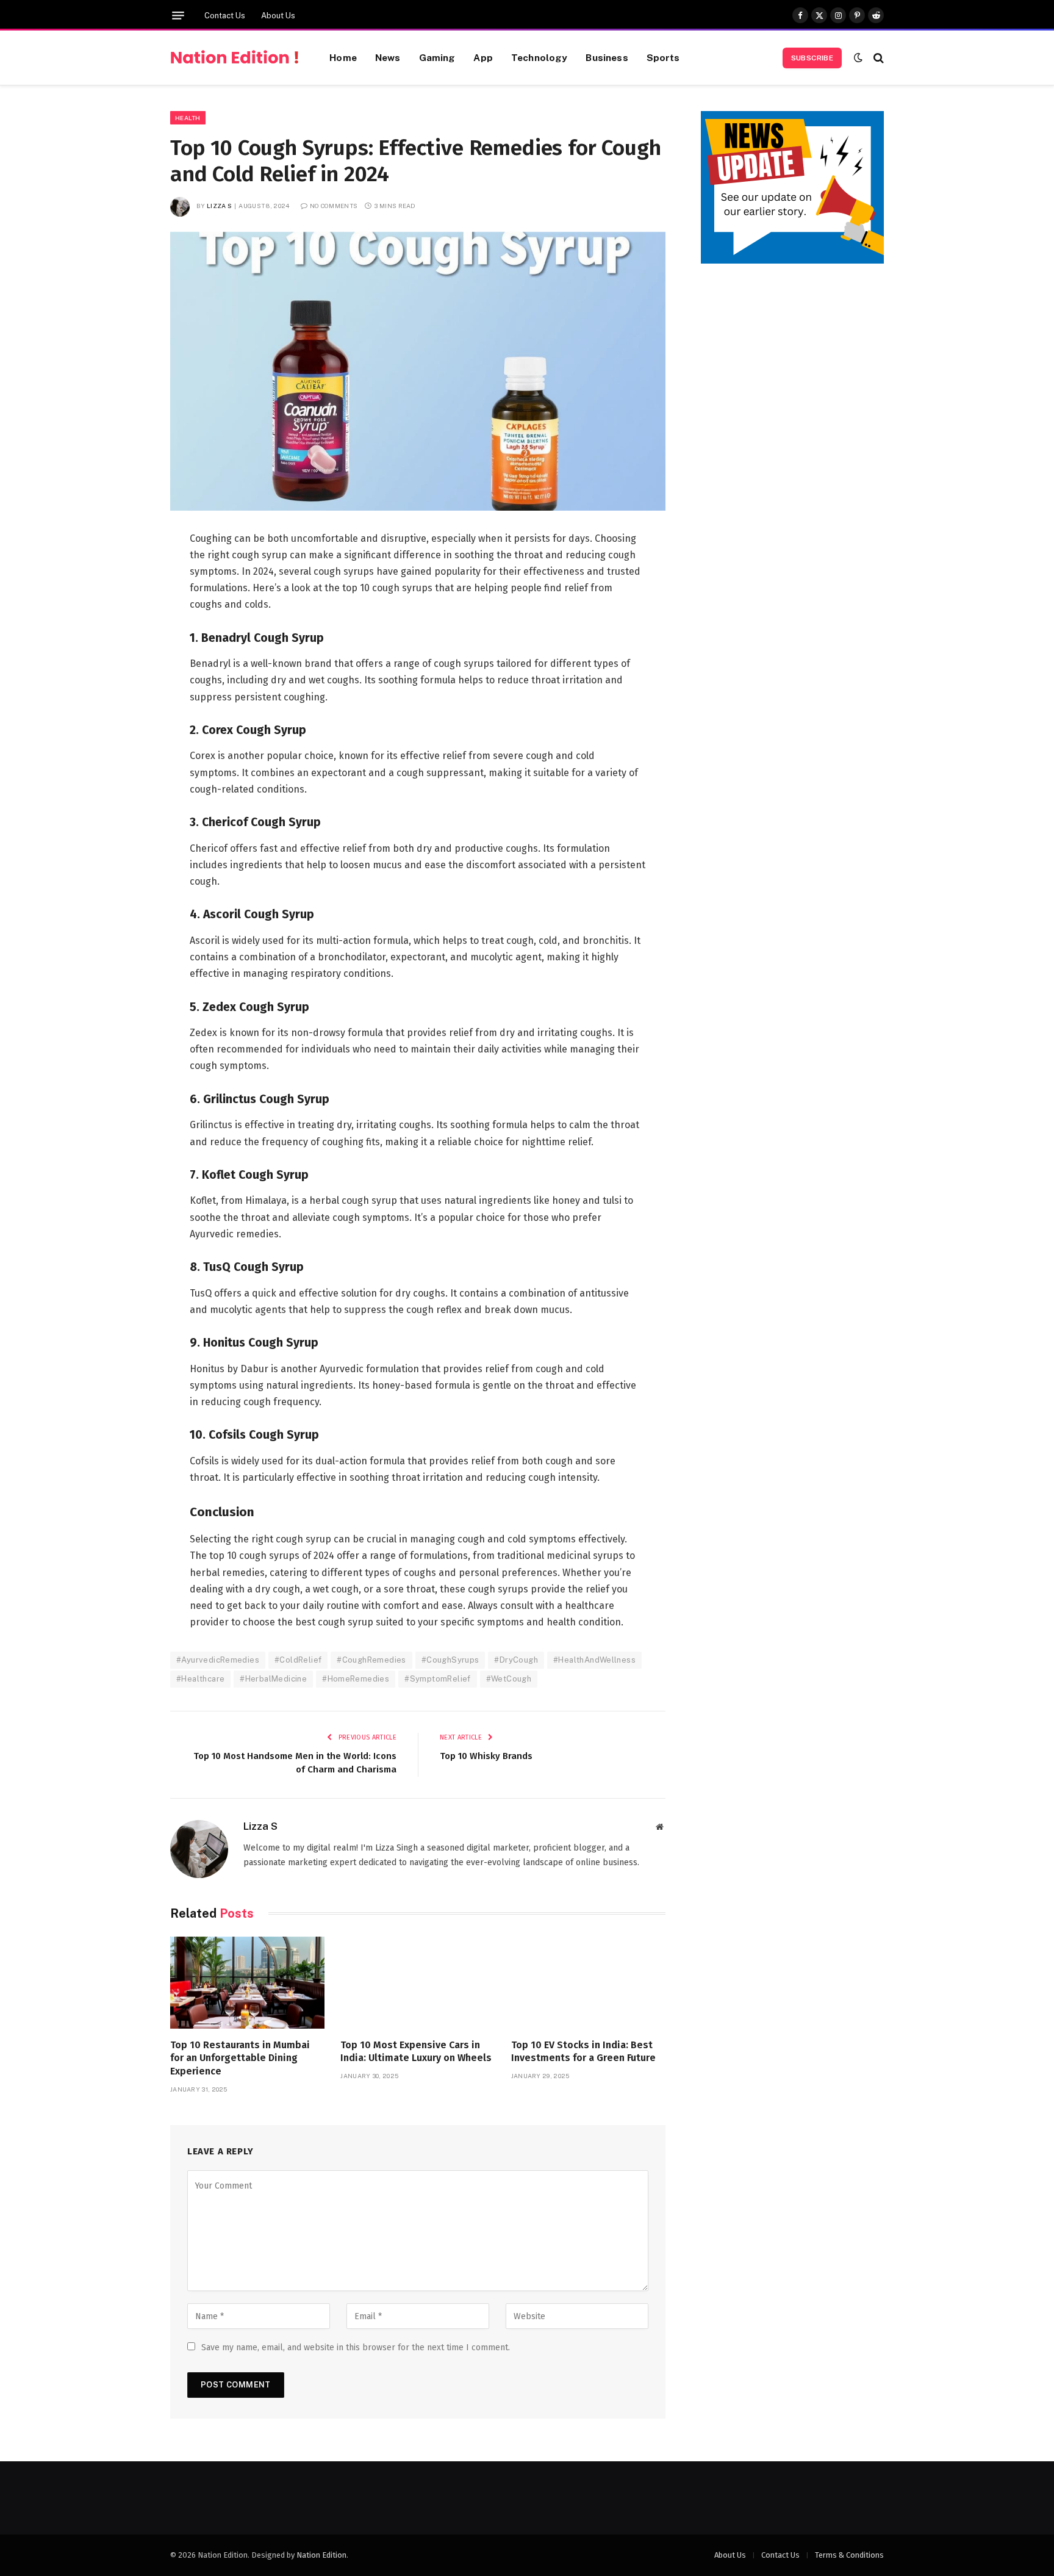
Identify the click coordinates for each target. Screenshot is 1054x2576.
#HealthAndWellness (594, 1660)
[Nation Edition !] (235, 58)
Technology (540, 57)
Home (343, 57)
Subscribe (812, 58)
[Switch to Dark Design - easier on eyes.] (858, 58)
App (483, 57)
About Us (278, 16)
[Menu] (178, 16)
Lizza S (219, 206)
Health (188, 118)
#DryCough (516, 1660)
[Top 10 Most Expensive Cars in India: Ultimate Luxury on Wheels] (418, 1983)
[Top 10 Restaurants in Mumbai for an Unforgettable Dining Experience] (247, 1983)
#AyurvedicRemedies (218, 1660)
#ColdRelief (298, 1660)
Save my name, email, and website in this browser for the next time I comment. (356, 2348)
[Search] (877, 58)
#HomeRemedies (356, 1679)
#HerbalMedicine (273, 1679)
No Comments (334, 206)
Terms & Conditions (849, 2555)
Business (607, 57)
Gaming (437, 57)
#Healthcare (200, 1679)
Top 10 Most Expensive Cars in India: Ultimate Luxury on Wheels (416, 2052)
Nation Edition (321, 2555)
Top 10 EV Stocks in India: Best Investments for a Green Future (583, 2052)
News (388, 57)
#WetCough (509, 1679)
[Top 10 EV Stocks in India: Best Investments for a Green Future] (588, 1983)
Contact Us (225, 16)
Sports (663, 57)
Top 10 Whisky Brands (486, 1756)
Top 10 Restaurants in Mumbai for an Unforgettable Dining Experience (240, 2058)
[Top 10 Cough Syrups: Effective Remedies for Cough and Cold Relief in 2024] (418, 371)
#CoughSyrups (450, 1660)
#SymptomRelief (437, 1679)
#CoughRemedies (371, 1660)
